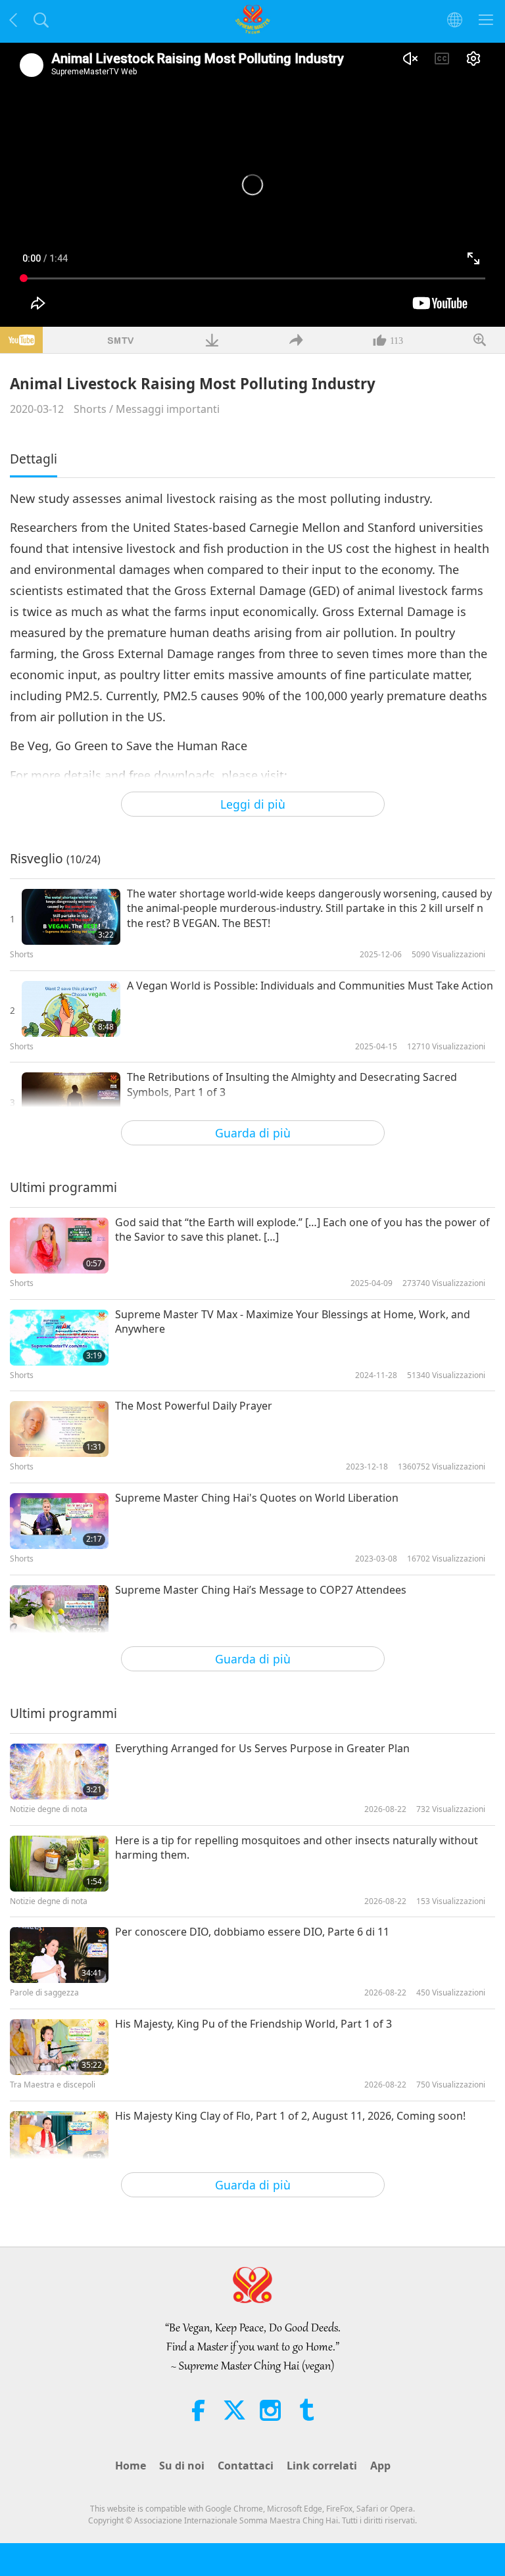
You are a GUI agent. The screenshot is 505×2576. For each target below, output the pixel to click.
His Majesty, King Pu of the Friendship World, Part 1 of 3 (253, 2024)
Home (131, 2466)
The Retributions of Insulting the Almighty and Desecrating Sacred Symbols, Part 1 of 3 (292, 1084)
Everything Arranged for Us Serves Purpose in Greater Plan (262, 1748)
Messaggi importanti (168, 409)
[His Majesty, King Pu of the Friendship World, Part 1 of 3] (59, 2047)
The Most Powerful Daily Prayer (194, 1406)
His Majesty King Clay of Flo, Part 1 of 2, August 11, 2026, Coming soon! (290, 2116)
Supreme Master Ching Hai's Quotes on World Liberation (257, 1498)
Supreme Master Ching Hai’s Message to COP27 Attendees (261, 1590)
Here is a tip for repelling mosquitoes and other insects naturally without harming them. (297, 1848)
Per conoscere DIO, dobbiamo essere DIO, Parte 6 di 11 (252, 1932)
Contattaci (246, 2466)
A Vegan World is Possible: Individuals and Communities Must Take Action (310, 986)
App (380, 2466)
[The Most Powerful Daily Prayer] (59, 1429)
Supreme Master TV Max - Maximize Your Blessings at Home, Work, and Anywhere (293, 1322)
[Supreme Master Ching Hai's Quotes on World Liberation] (59, 1521)
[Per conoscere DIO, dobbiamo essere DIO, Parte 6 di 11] (59, 1955)
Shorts (90, 409)
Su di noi (182, 2466)
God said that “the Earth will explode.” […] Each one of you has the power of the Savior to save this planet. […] (302, 1229)
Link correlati (322, 2466)
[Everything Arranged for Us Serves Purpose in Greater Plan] (59, 1772)
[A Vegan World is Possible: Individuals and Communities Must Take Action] (71, 1009)
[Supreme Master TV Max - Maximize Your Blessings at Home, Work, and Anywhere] (59, 1338)
